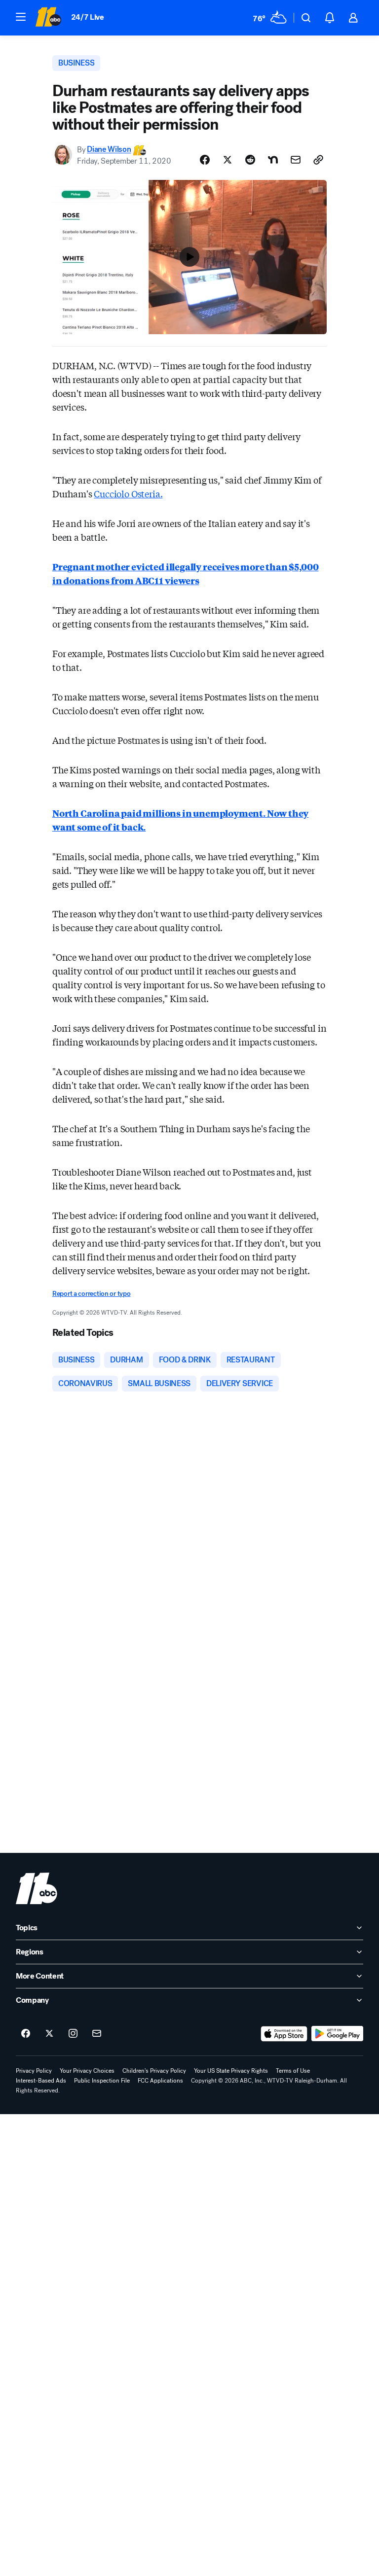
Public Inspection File (102, 2081)
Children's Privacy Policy (154, 2071)
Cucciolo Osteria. (128, 493)
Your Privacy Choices (87, 2071)
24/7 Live (88, 17)
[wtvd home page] (37, 1888)
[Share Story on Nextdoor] (273, 160)
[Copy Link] (318, 160)
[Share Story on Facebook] (205, 160)
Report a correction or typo (91, 1294)
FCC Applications (160, 2081)
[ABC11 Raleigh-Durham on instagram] (73, 2034)
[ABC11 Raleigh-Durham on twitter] (49, 2034)
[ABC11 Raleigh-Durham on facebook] (26, 2034)
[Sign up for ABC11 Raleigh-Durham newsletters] (97, 2034)
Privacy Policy (34, 2071)
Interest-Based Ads (41, 2081)
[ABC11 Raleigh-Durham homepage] (48, 18)
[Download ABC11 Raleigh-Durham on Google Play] (337, 2034)
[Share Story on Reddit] (250, 160)
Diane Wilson (109, 150)
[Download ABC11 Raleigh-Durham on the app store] (284, 2034)
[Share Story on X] (227, 160)
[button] (21, 17)
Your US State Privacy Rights (231, 2071)
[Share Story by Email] (296, 160)
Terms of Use (293, 2071)
